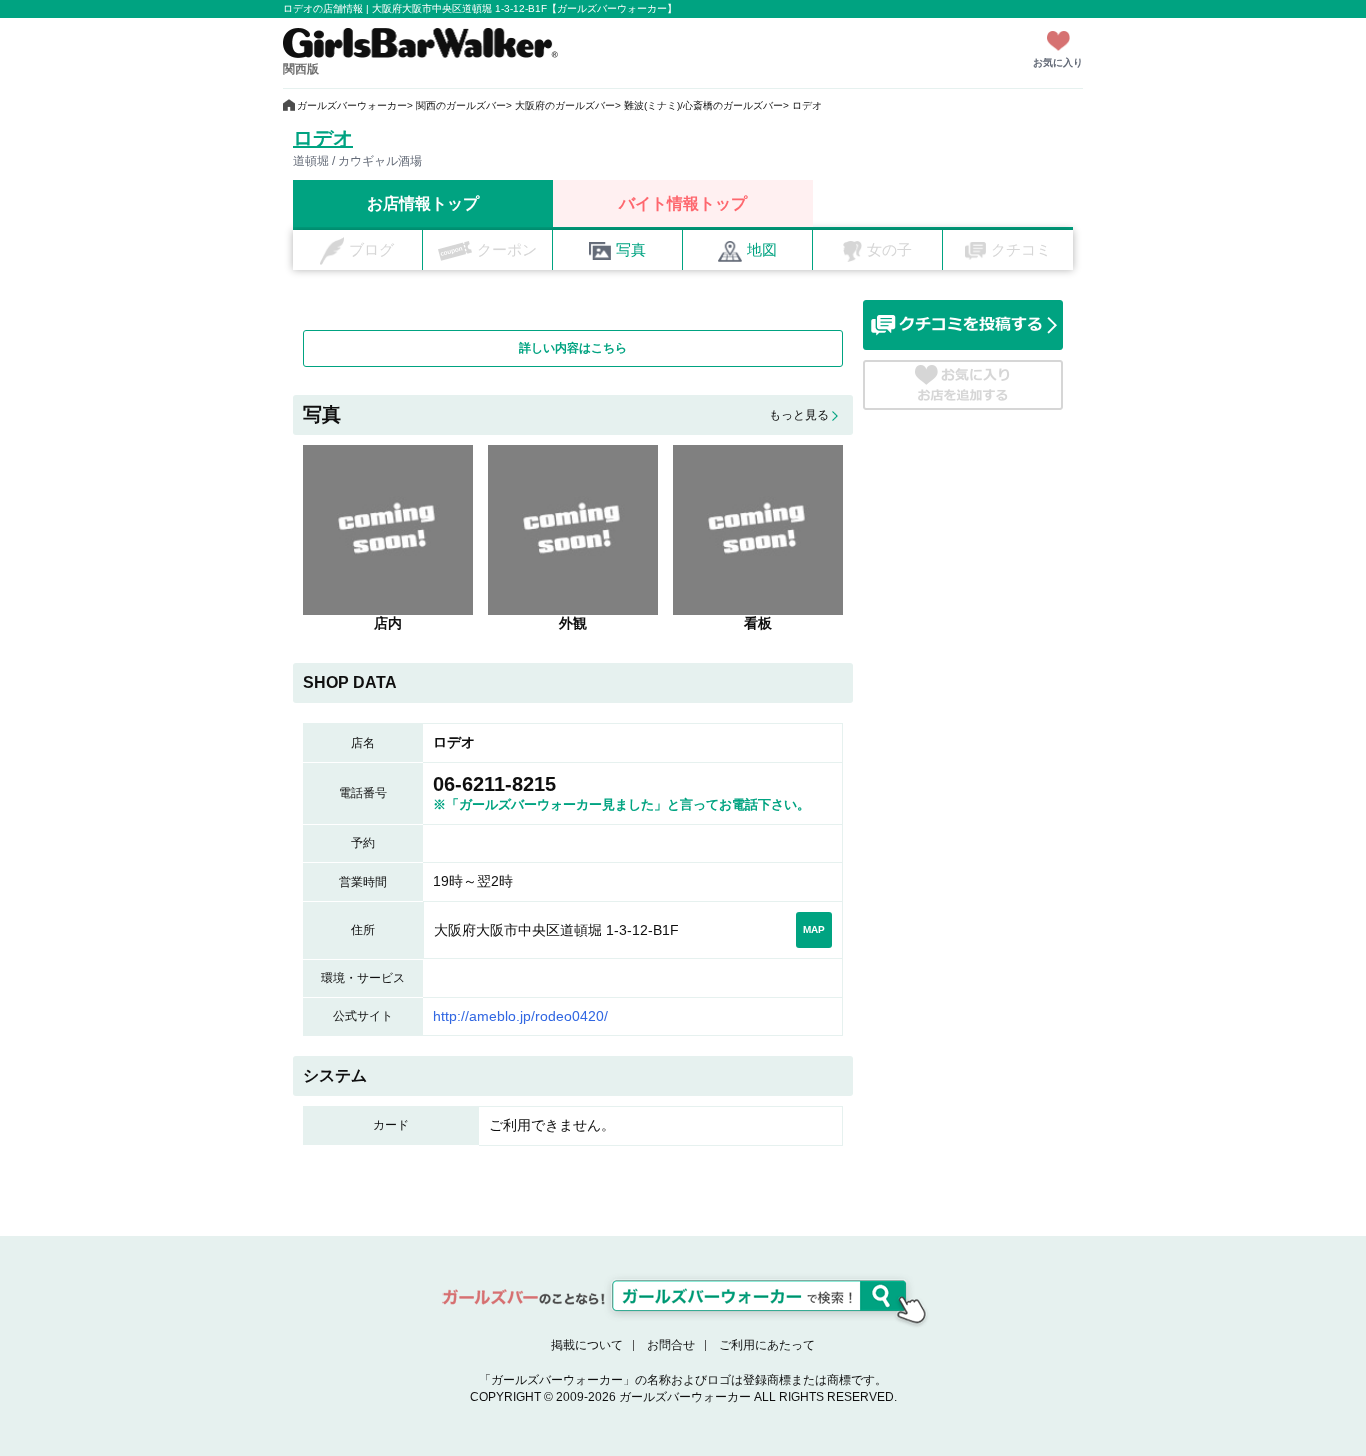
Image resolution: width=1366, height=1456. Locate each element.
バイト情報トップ (683, 203)
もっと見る (799, 415)
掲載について (587, 1345)
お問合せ (671, 1345)
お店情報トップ (423, 203)
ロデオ (323, 138)
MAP (814, 929)
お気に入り (1058, 62)
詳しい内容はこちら (573, 348)
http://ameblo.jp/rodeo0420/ (520, 1016)
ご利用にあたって (767, 1345)
